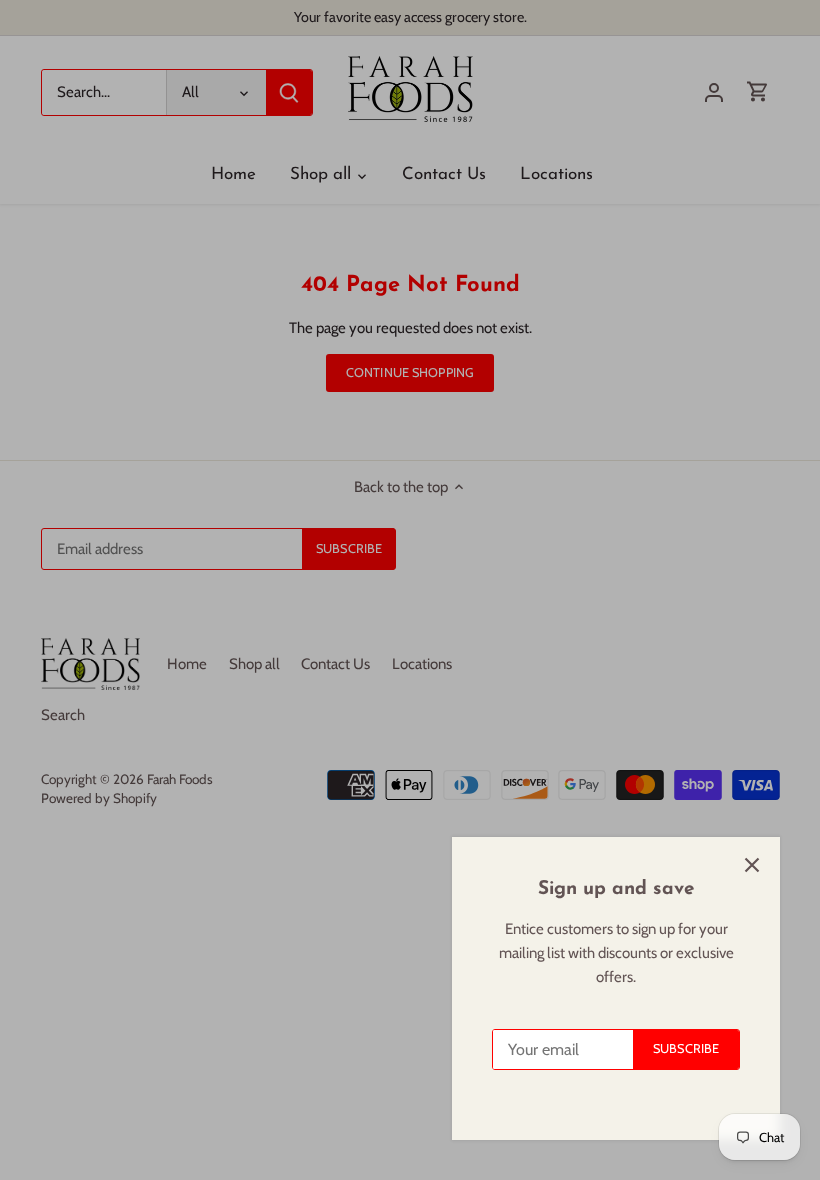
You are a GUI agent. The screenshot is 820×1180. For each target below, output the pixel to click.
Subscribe (686, 1048)
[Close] (752, 865)
